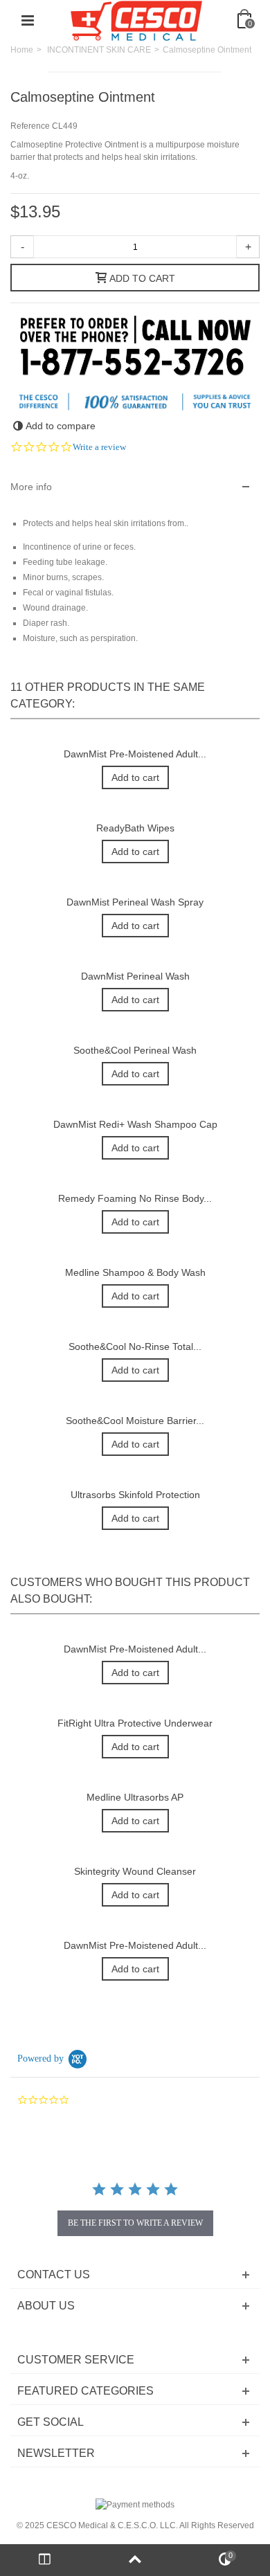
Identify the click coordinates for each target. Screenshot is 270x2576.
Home (22, 50)
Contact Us (54, 2275)
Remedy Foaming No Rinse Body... (135, 1198)
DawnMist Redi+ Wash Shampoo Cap (135, 1124)
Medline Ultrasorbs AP (135, 1797)
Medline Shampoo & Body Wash (135, 1272)
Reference (30, 126)
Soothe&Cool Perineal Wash (135, 1050)
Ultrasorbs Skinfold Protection (135, 1495)
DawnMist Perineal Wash (135, 976)
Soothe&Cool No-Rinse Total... (135, 1346)
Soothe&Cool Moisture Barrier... (135, 1421)
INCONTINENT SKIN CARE (99, 50)
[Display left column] (45, 2560)
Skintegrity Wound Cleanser (135, 1871)
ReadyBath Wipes (135, 828)
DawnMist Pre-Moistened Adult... (135, 754)
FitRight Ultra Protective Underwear (135, 1723)
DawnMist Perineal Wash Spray (135, 902)
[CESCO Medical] (136, 20)
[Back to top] (135, 2560)
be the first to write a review (135, 2223)
